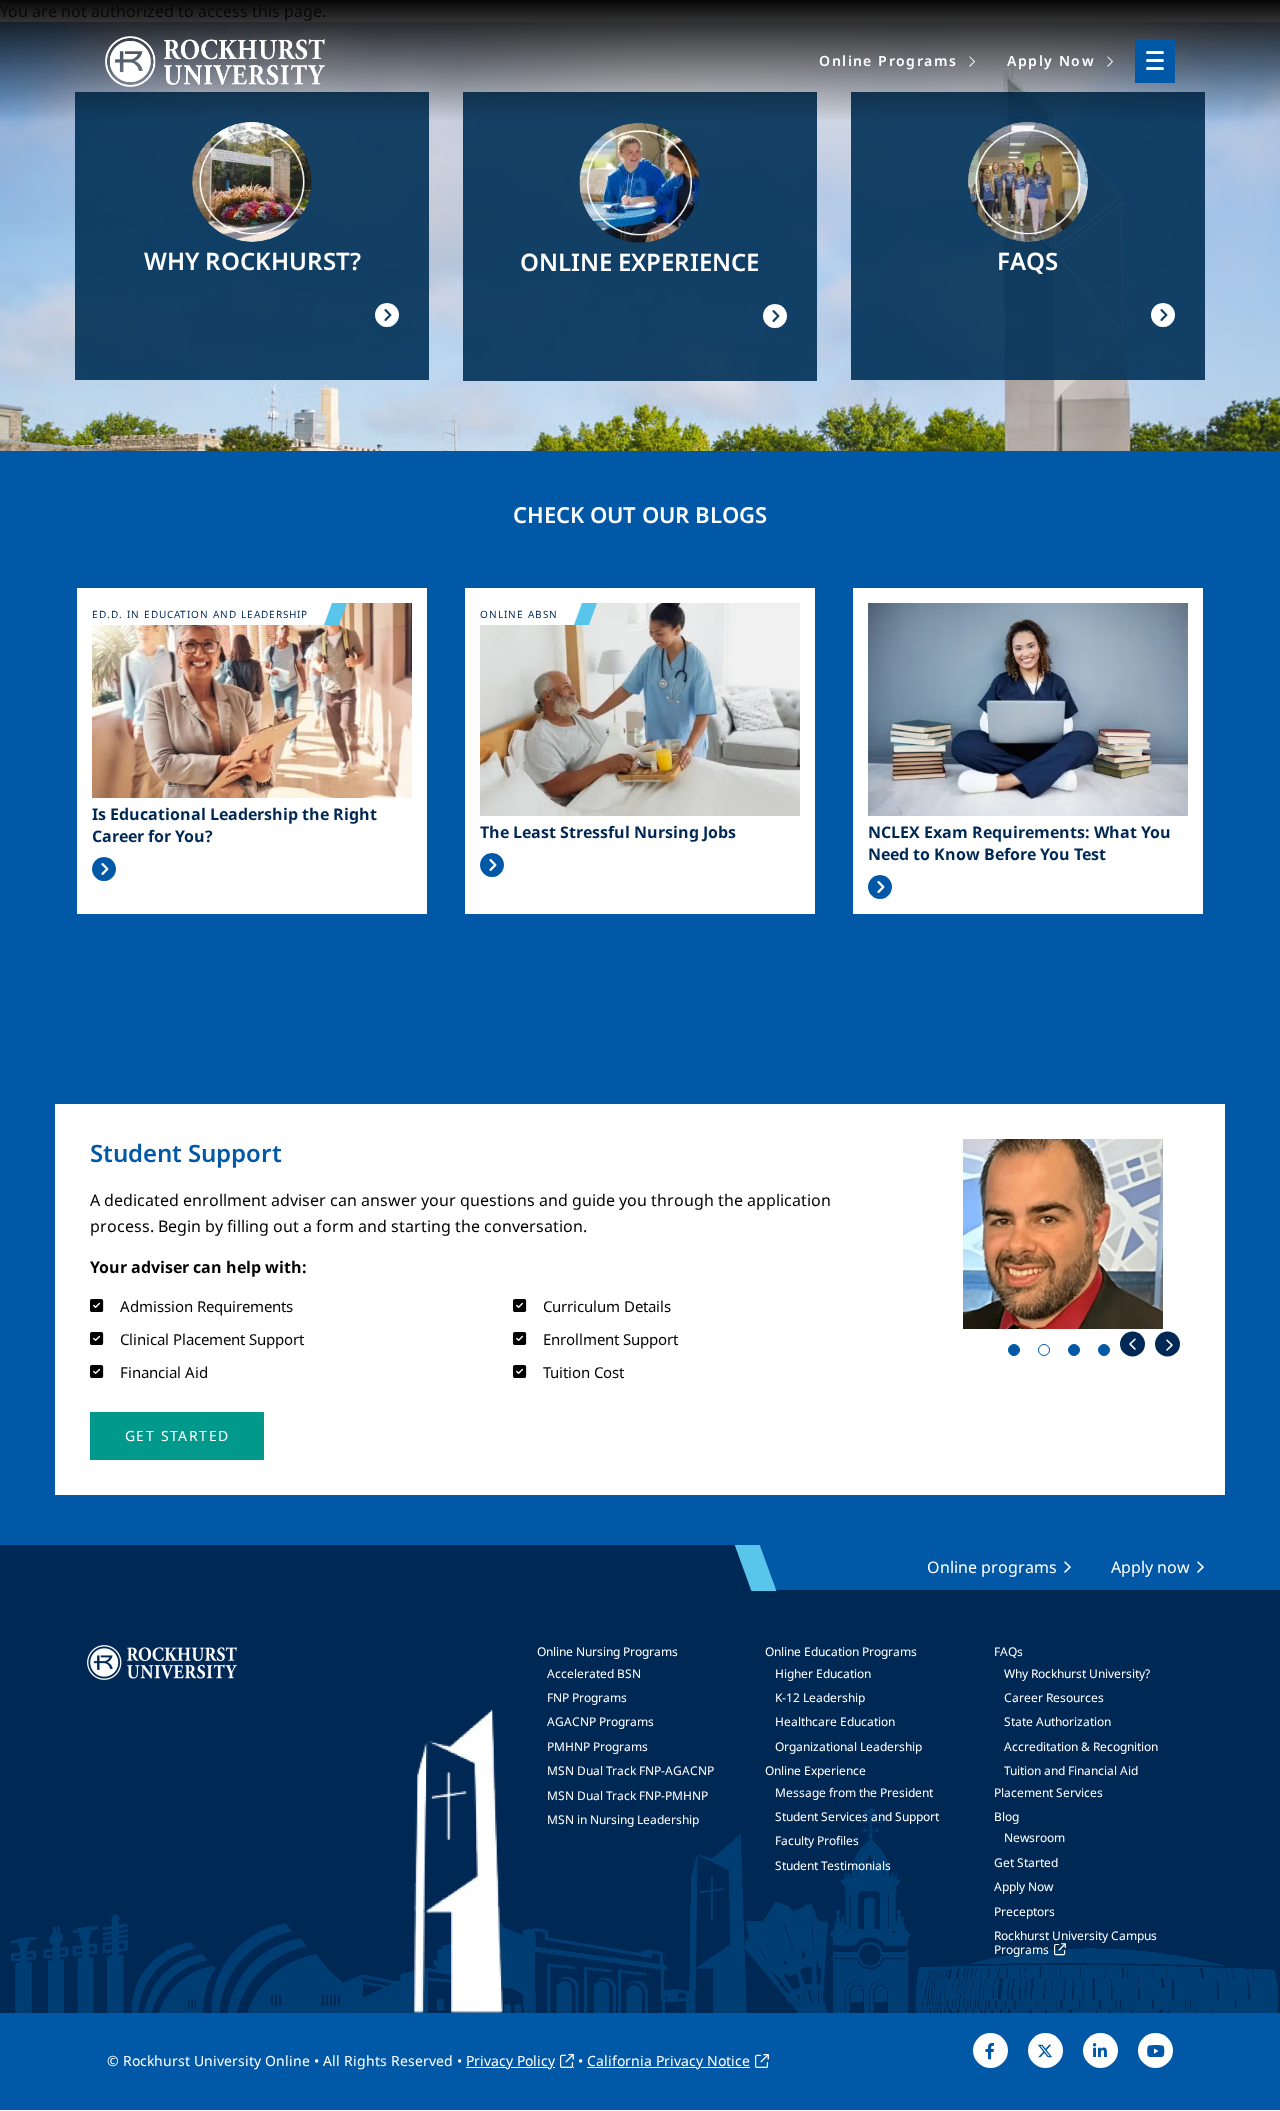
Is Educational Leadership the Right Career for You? (234, 825)
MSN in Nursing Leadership (623, 1819)
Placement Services (1048, 1792)
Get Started (1026, 1862)
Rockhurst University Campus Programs (1075, 1942)
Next (1167, 1344)
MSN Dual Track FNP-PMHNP (627, 1795)
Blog (1006, 1816)
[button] (177, 1436)
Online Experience (815, 1770)
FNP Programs (587, 1697)
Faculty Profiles (817, 1840)
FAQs (1008, 1651)
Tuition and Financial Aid (1071, 1770)
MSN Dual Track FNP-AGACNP (630, 1770)
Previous (1132, 1344)
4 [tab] (1108, 1354)
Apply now (1150, 1567)
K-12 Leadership (820, 1697)
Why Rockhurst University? (1077, 1673)
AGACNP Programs (600, 1721)
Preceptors (1024, 1911)
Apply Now (1023, 1886)
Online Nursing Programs (607, 1651)
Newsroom (1034, 1837)
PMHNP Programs (597, 1746)
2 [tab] (1048, 1354)
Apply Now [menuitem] (1051, 60)
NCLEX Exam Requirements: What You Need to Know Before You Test (1019, 843)
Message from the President (854, 1792)
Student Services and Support (857, 1816)
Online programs (992, 1567)
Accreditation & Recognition (1081, 1746)
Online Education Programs (841, 1651)
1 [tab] (1018, 1354)
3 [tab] (1078, 1354)
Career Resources (1054, 1697)
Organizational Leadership (848, 1746)
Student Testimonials (833, 1865)
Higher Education (823, 1673)
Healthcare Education (835, 1721)
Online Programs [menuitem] (888, 60)
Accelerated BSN (594, 1673)
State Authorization (1057, 1721)
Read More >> (104, 869)
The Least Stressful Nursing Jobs (608, 832)
